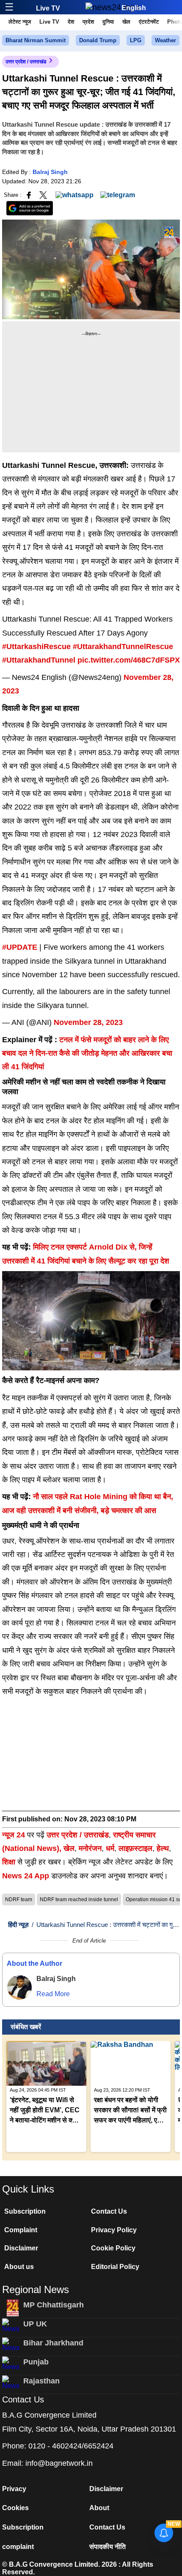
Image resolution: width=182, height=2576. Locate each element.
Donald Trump (98, 40)
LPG (136, 40)
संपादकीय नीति (108, 2547)
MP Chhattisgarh (54, 2305)
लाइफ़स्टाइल (135, 1848)
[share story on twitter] (44, 194)
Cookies (15, 2508)
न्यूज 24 (15, 1835)
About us (19, 2267)
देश (71, 22)
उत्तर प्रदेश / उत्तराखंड (26, 62)
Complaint (21, 2230)
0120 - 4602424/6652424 (71, 2446)
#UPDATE (20, 947)
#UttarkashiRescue (36, 647)
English (134, 8)
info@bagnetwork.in (59, 2463)
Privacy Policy (114, 2230)
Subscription (25, 2211)
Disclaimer (21, 2248)
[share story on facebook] (29, 194)
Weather (165, 40)
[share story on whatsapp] (74, 194)
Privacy (14, 2489)
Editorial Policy (115, 2267)
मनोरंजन (90, 1848)
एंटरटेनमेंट (149, 22)
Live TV (48, 8)
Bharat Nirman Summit (36, 40)
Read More (53, 1994)
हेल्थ (163, 1848)
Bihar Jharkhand (53, 2343)
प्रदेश (88, 22)
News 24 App (27, 1876)
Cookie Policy (113, 2248)
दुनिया (108, 22)
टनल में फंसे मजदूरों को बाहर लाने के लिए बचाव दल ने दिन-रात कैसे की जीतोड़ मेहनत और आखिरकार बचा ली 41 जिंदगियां (87, 1053)
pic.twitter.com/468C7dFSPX (129, 660)
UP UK (35, 2324)
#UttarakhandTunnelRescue (123, 647)
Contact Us (109, 2211)
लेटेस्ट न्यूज (20, 22)
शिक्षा (9, 1862)
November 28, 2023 (88, 1022)
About (99, 2508)
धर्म (110, 1848)
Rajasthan (41, 2381)
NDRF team (19, 1899)
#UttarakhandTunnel (39, 660)
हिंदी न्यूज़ (18, 1925)
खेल (126, 22)
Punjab (36, 2362)
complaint (18, 2547)
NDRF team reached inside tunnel (79, 1899)
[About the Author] (19, 1987)
